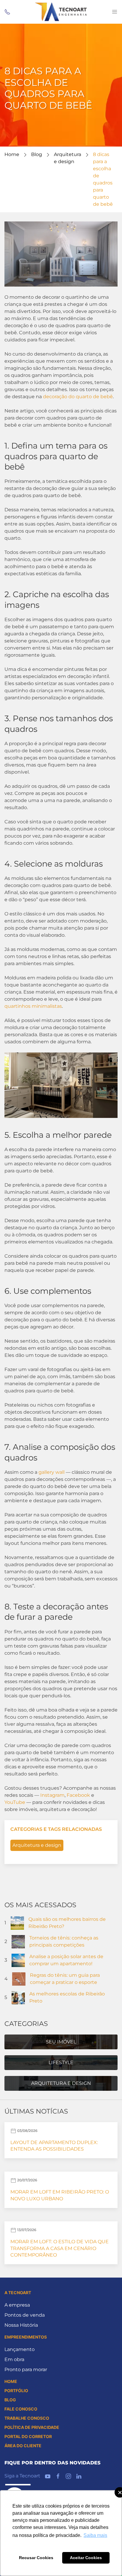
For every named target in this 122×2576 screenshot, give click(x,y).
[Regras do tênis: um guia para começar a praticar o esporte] (19, 1978)
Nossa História (21, 2325)
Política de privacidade (32, 2427)
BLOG (10, 2400)
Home (12, 154)
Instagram (52, 1795)
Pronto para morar (26, 2369)
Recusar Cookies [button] (36, 2558)
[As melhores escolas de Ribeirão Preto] (18, 1997)
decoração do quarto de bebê (78, 397)
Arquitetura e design (37, 1845)
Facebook (78, 1795)
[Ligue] (7, 12)
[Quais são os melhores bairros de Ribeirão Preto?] (17, 1922)
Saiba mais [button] (95, 2535)
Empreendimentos (26, 2337)
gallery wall (52, 1472)
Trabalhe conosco (27, 2418)
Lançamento (20, 2349)
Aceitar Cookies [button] (86, 2558)
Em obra (14, 2359)
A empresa (17, 2305)
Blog (37, 154)
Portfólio (16, 2391)
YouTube (15, 1802)
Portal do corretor (28, 2436)
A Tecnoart (18, 2293)
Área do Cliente (23, 2446)
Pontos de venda (25, 2315)
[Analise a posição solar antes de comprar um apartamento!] (18, 1960)
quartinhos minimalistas (33, 1006)
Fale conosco (21, 2409)
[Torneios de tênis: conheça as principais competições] (18, 1941)
